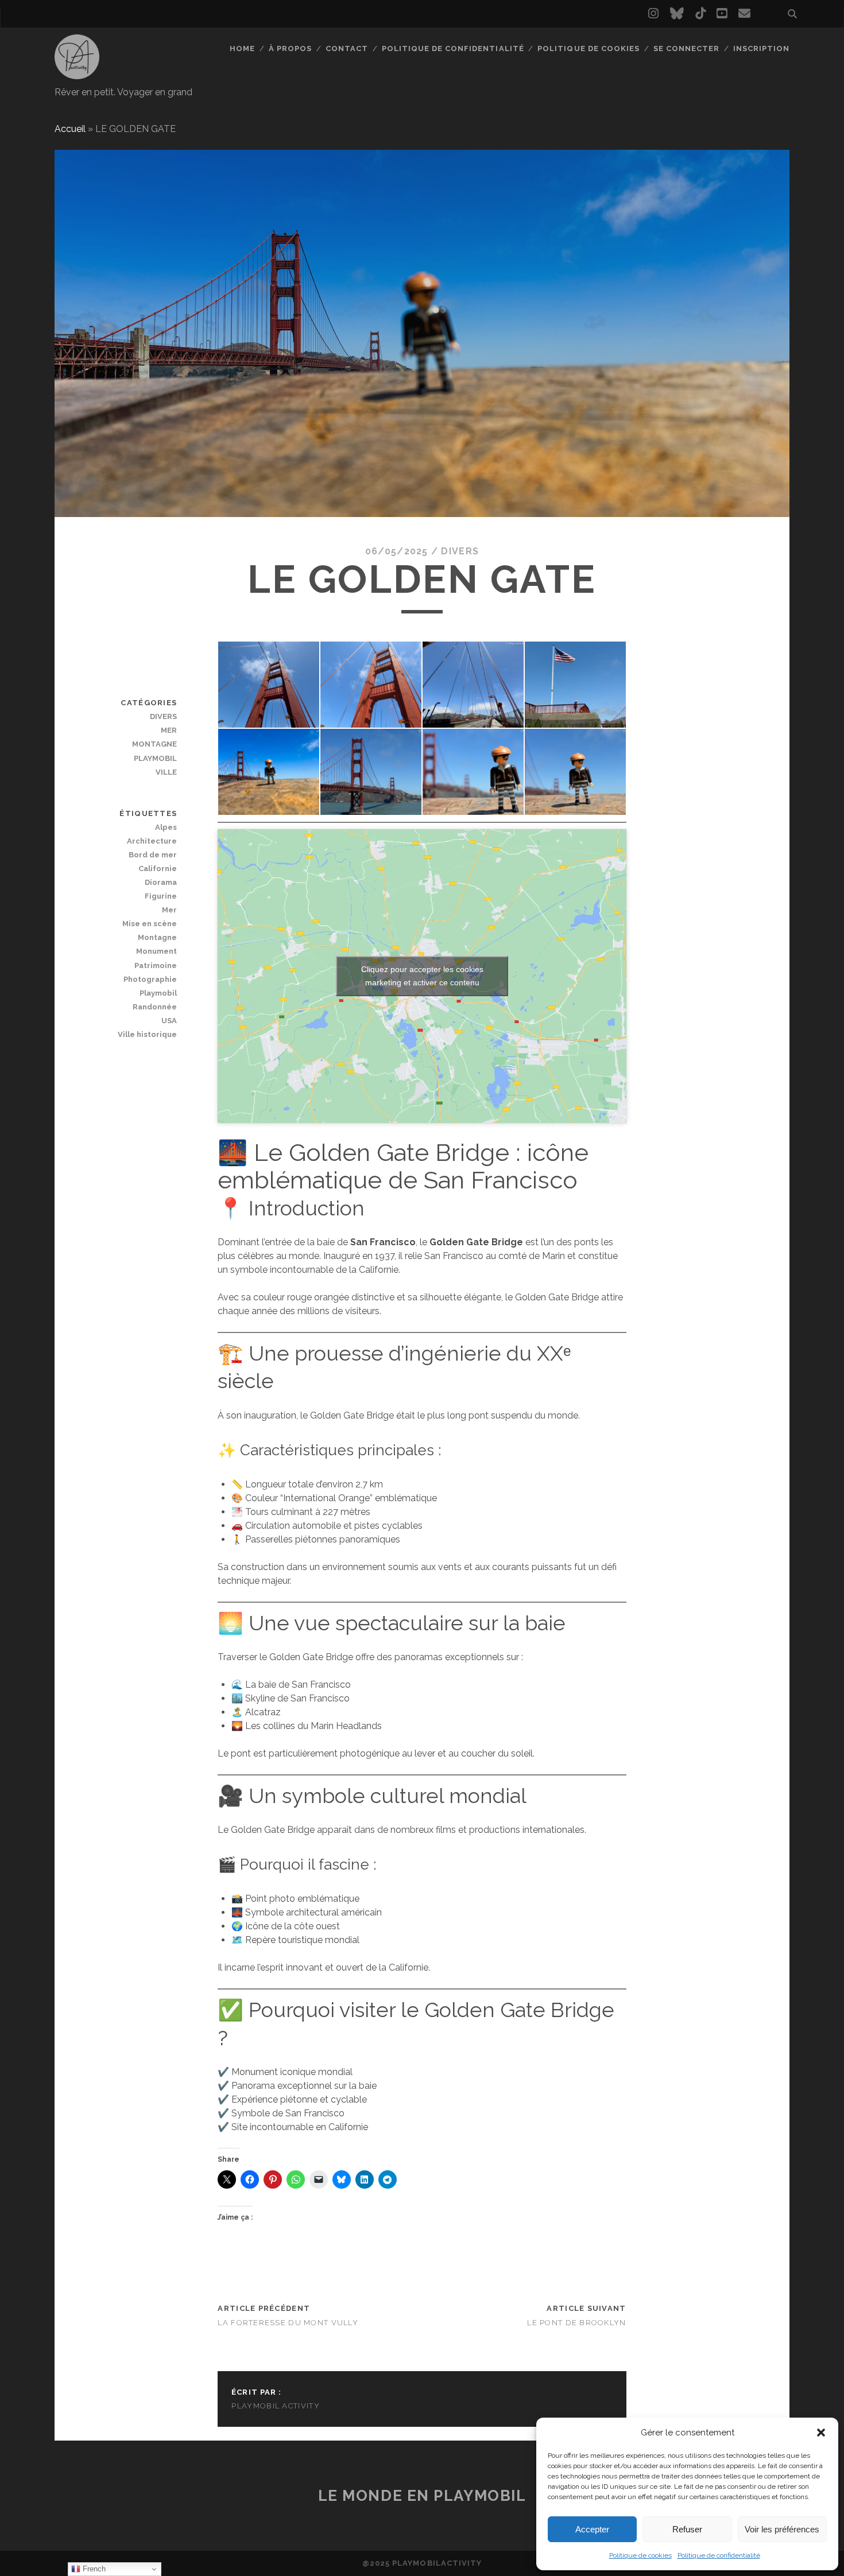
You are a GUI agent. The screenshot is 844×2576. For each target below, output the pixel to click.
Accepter (592, 2529)
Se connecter (687, 48)
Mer (169, 910)
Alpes (166, 827)
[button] (821, 2433)
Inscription (761, 48)
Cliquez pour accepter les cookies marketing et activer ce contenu (422, 976)
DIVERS (460, 551)
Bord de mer (153, 855)
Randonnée (155, 1007)
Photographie (150, 979)
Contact (347, 48)
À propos (290, 48)
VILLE (166, 772)
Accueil (70, 129)
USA (169, 1021)
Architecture (152, 841)
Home (242, 48)
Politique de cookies (640, 2555)
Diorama (161, 882)
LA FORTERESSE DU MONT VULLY (288, 2323)
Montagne (157, 937)
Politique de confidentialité (719, 2555)
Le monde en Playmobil (422, 2496)
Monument (156, 951)
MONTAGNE (154, 744)
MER (169, 730)
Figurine (161, 896)
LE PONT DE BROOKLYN (576, 2323)
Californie (158, 869)
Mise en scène (150, 924)
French (93, 2569)
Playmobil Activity (275, 2406)
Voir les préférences (782, 2529)
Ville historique (147, 1034)
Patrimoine (156, 965)
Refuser (687, 2529)
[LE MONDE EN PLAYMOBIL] (77, 74)
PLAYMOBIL (155, 758)
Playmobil (158, 993)
